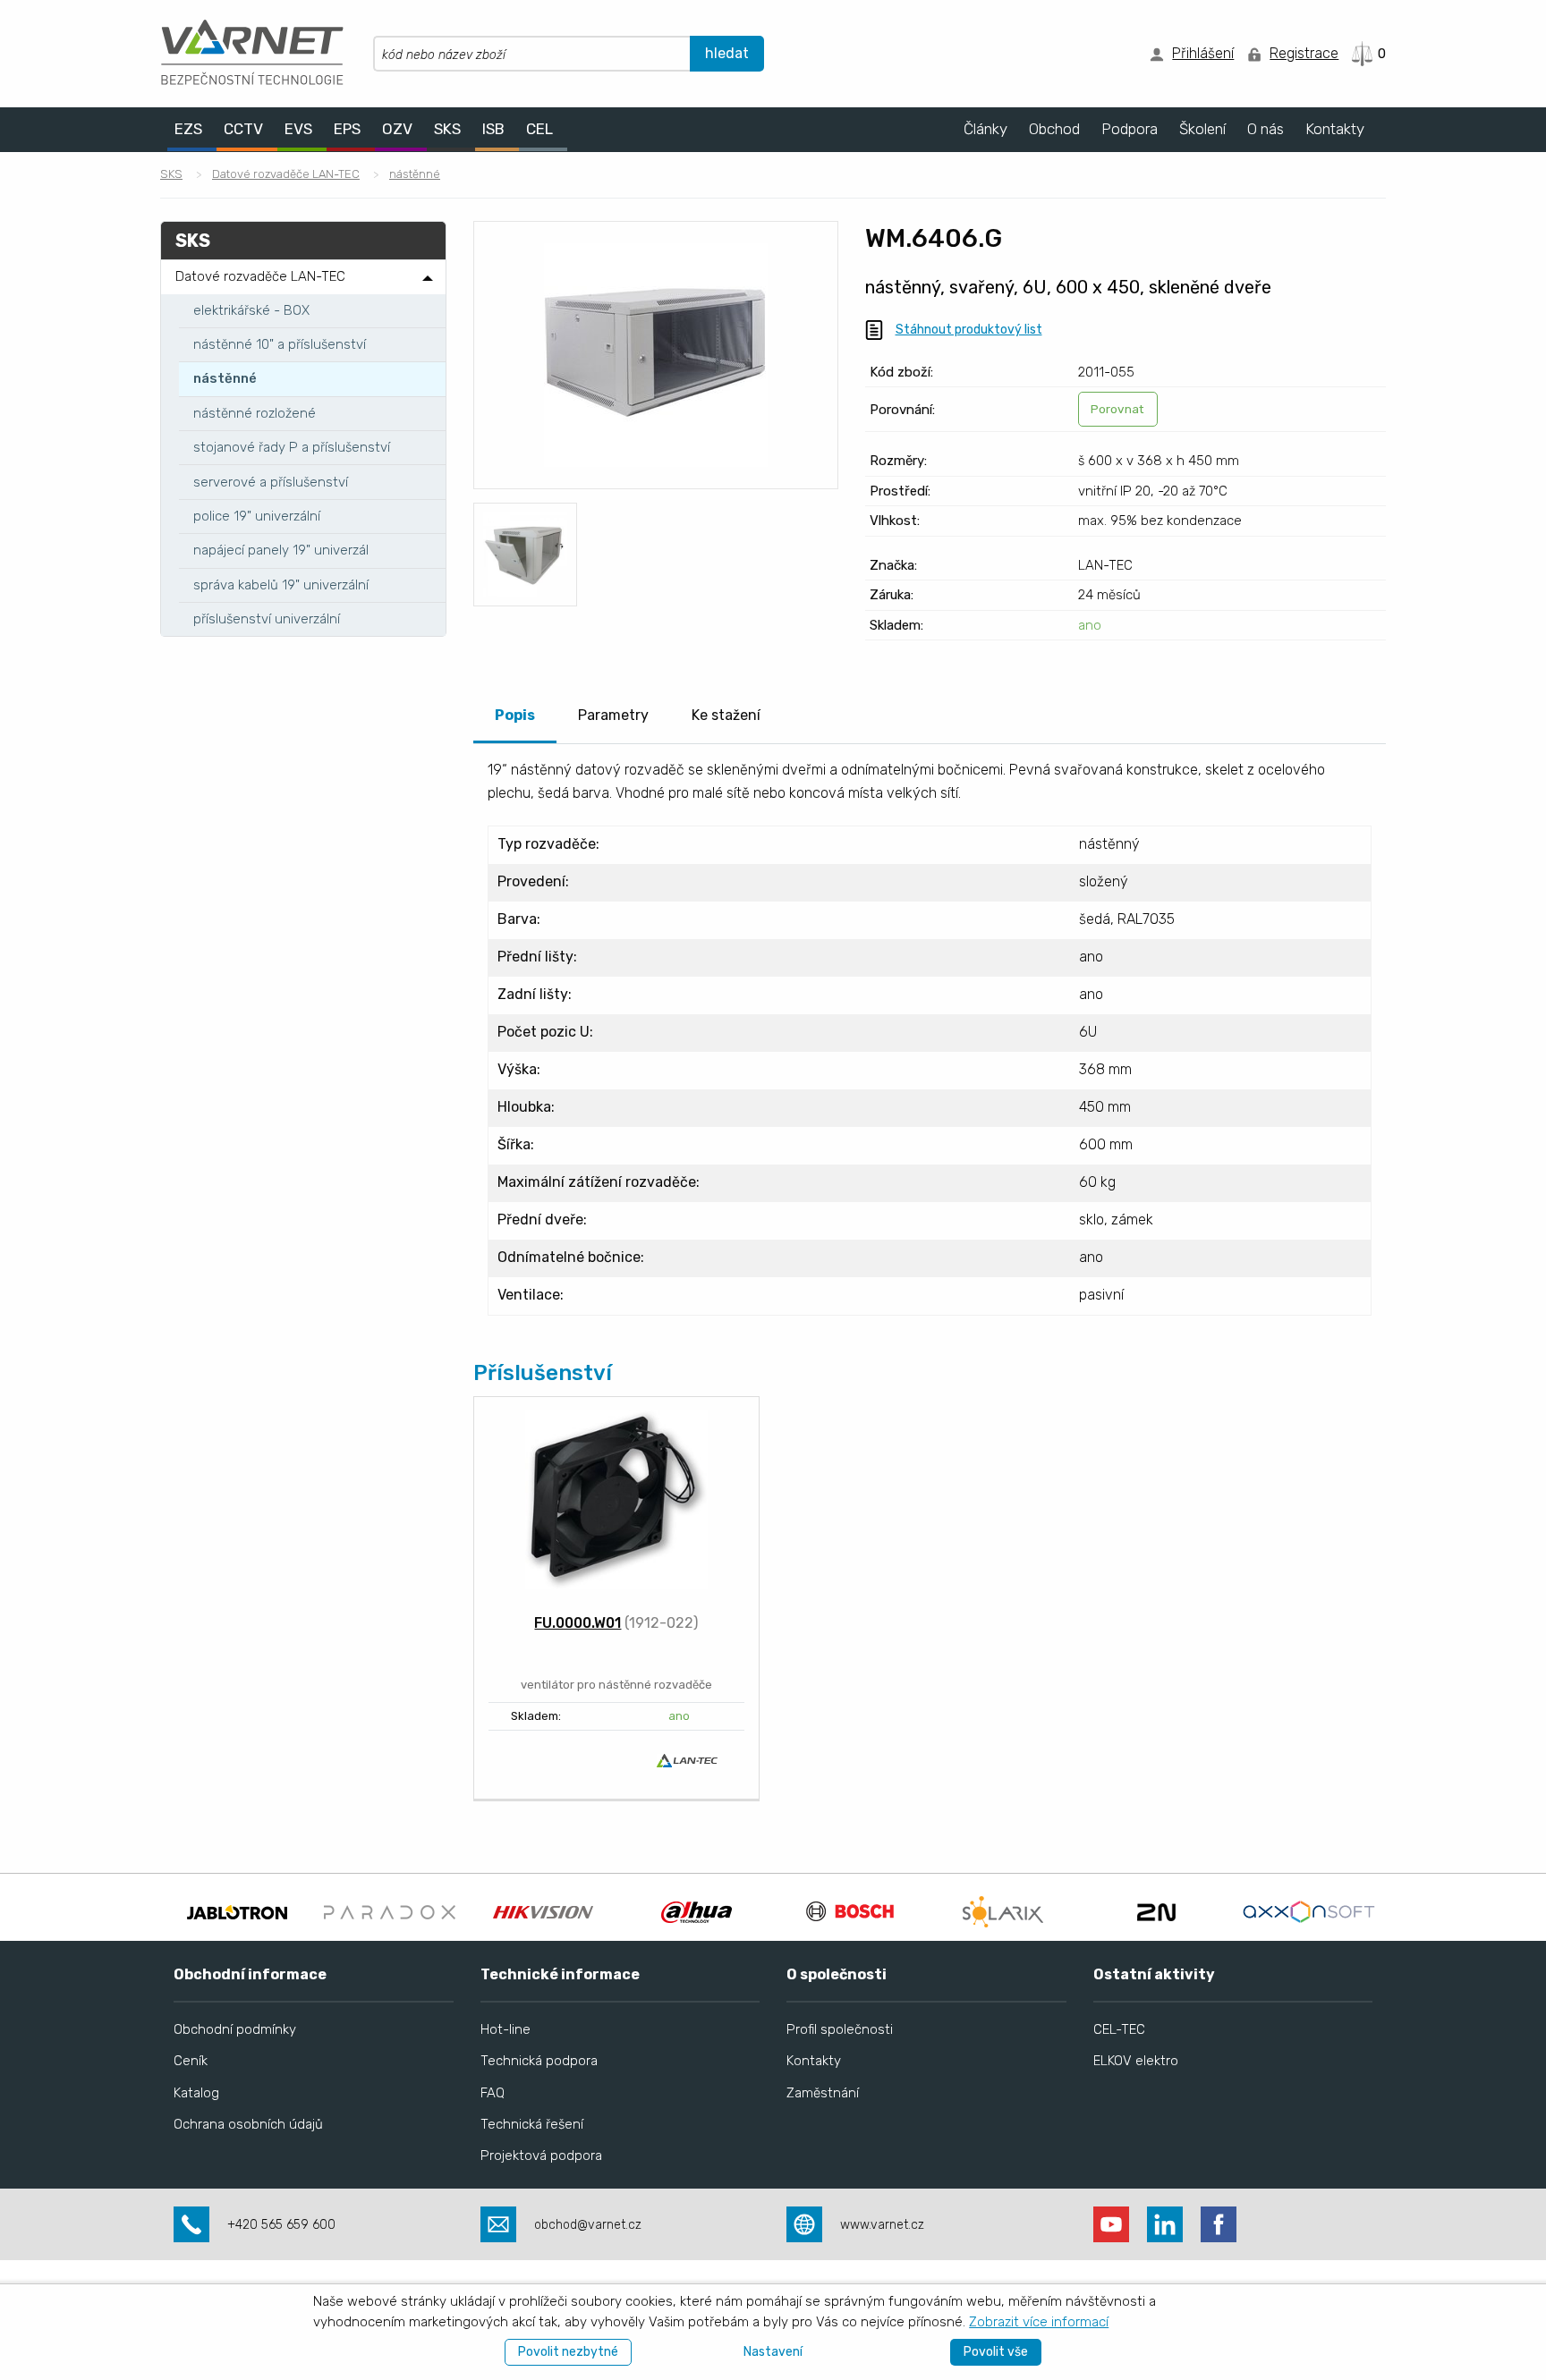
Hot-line (505, 2029)
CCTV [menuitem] (243, 129)
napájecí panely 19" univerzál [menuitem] (281, 550)
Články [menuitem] (985, 129)
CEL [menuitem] (539, 129)
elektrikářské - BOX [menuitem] (251, 310)
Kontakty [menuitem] (1335, 129)
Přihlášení (1203, 53)
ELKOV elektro (1136, 2061)
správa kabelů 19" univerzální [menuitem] (281, 585)
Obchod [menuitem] (1054, 129)
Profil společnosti (840, 2029)
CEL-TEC (1119, 2029)
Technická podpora (539, 2061)
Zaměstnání (823, 2093)
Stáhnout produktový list (969, 330)
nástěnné (415, 174)
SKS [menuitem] (447, 129)
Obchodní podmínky (235, 2029)
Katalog (196, 2093)
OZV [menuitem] (397, 129)
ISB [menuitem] (493, 129)
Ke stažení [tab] (726, 715)
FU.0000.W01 (578, 1623)
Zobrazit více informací (1039, 2322)
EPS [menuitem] (347, 129)
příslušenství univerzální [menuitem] (267, 619)
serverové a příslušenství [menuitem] (271, 482)
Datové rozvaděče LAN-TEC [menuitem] (260, 276)
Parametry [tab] (613, 715)
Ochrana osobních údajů (248, 2124)
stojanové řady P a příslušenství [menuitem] (292, 447)
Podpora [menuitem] (1130, 129)
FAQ (493, 2093)
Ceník (191, 2061)
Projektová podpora (541, 2156)
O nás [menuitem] (1266, 129)
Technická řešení (532, 2124)
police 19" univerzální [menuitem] (257, 516)
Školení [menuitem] (1202, 129)
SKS (171, 174)
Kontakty (814, 2061)
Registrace (1304, 53)
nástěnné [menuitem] (225, 378)
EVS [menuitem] (298, 129)
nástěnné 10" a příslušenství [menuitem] (280, 344)
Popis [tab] (515, 715)
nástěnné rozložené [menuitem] (255, 413)
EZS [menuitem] (188, 129)
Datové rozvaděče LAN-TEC (286, 174)
